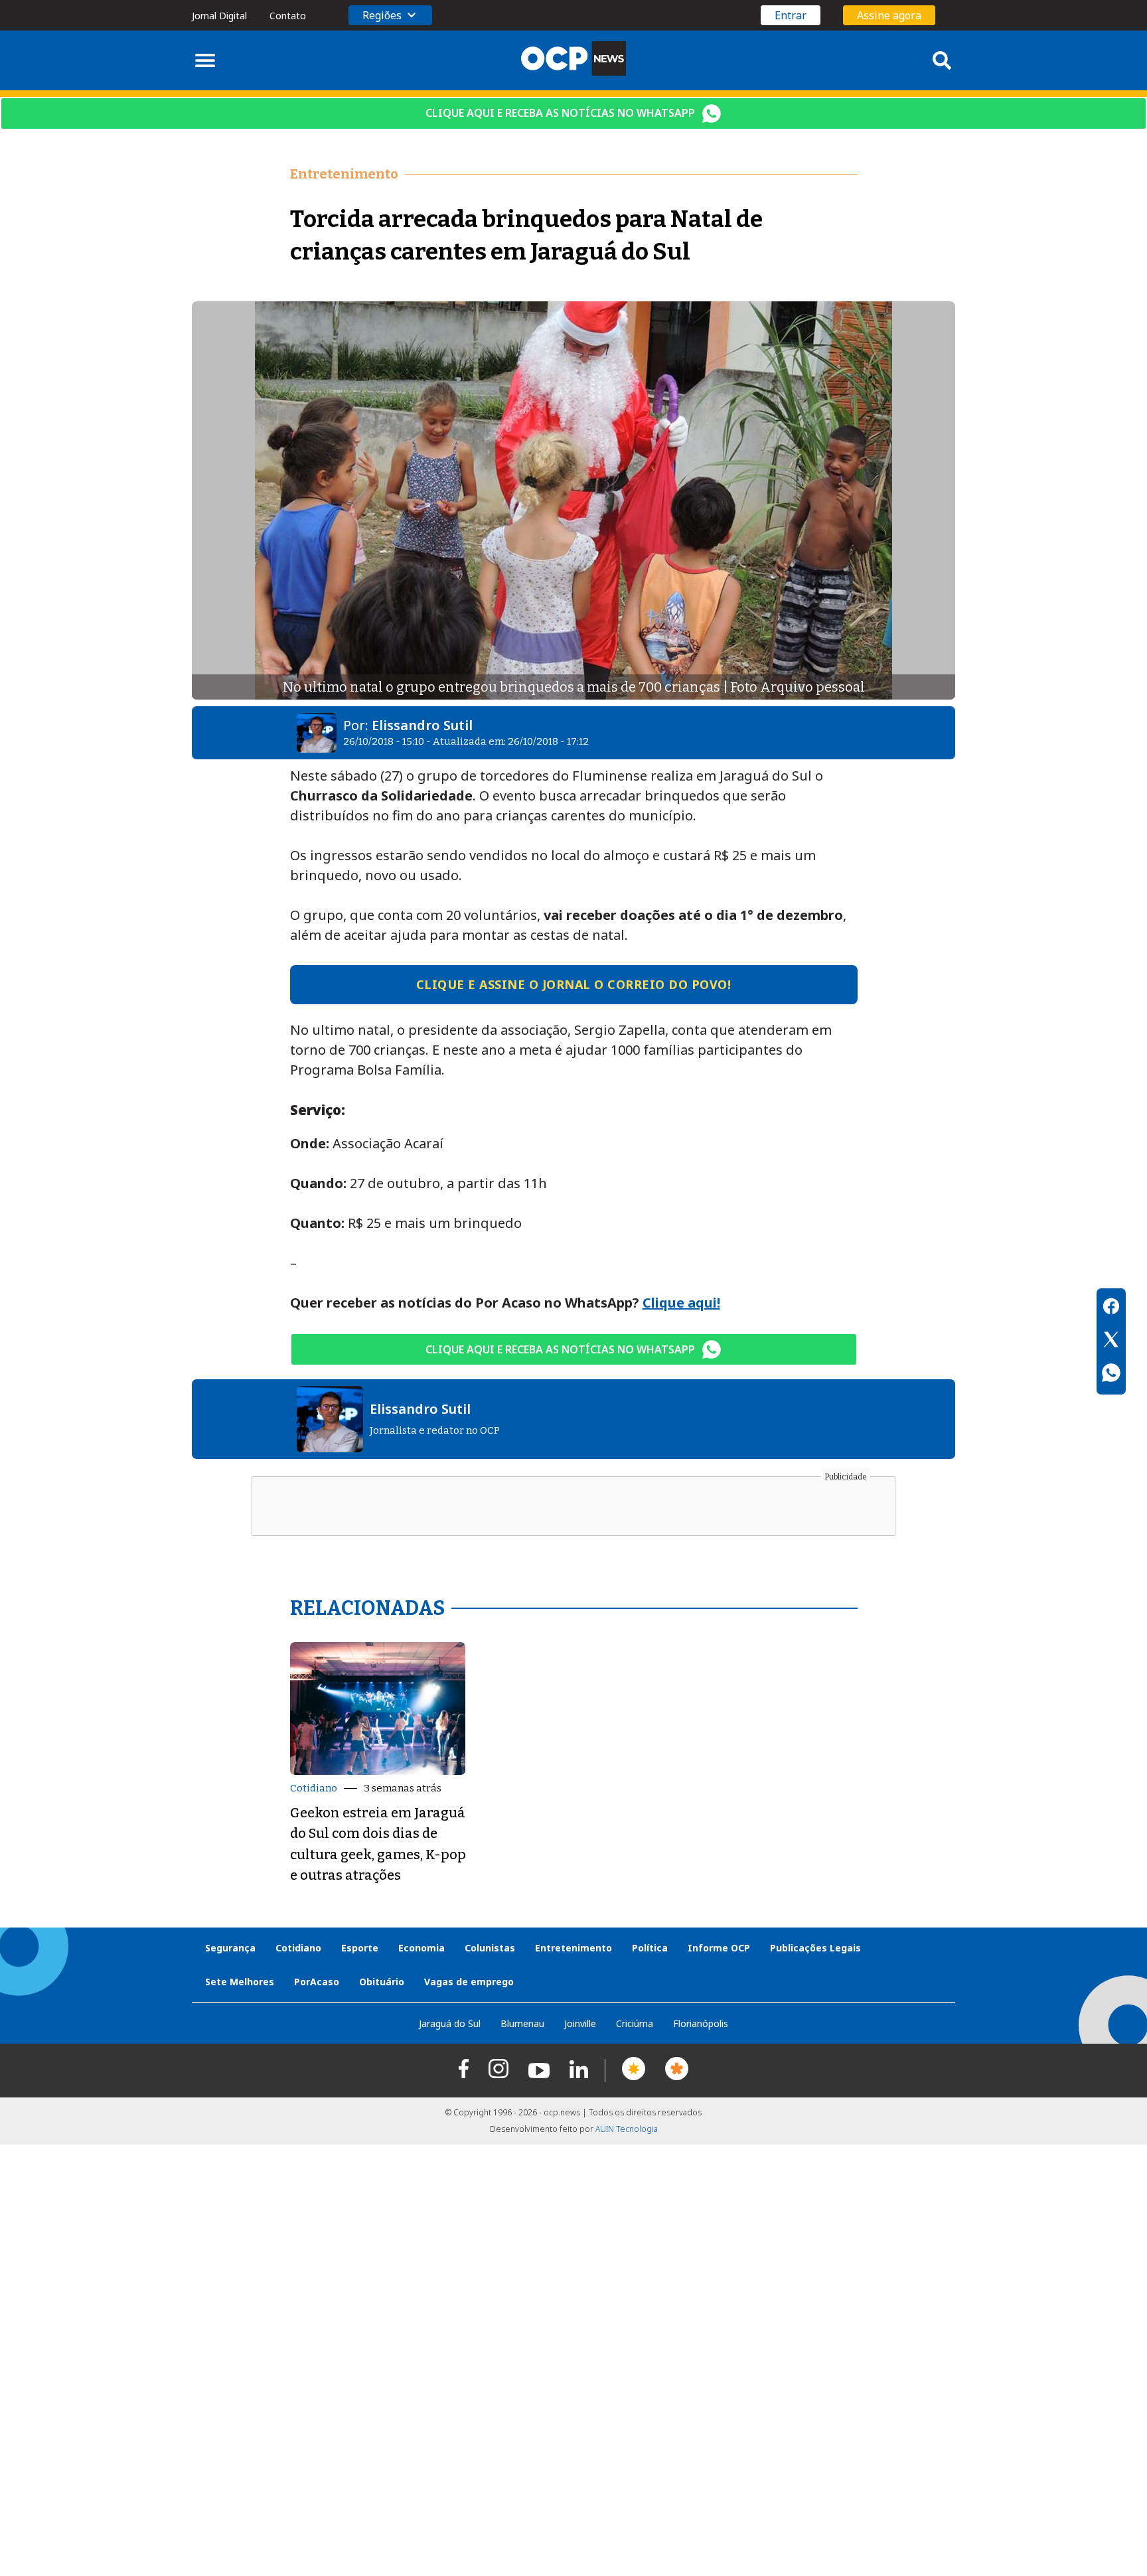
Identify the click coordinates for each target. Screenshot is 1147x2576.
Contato (288, 16)
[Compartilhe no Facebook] (1111, 1308)
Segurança (230, 1948)
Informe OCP (719, 1948)
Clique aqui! (681, 1303)
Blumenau (522, 2023)
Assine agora (889, 15)
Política (650, 1948)
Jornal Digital (219, 16)
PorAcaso (317, 1982)
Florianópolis (701, 2023)
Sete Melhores (240, 1982)
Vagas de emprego (469, 1982)
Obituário (382, 1982)
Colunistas (490, 1948)
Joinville (580, 2023)
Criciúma (635, 2023)
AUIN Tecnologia (627, 2129)
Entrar (791, 15)
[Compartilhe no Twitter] (1111, 1341)
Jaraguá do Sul (450, 2023)
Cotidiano (314, 1788)
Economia (421, 1948)
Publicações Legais (815, 1948)
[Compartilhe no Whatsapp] (1111, 1375)
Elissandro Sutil (422, 725)
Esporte (360, 1948)
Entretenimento (573, 1948)
